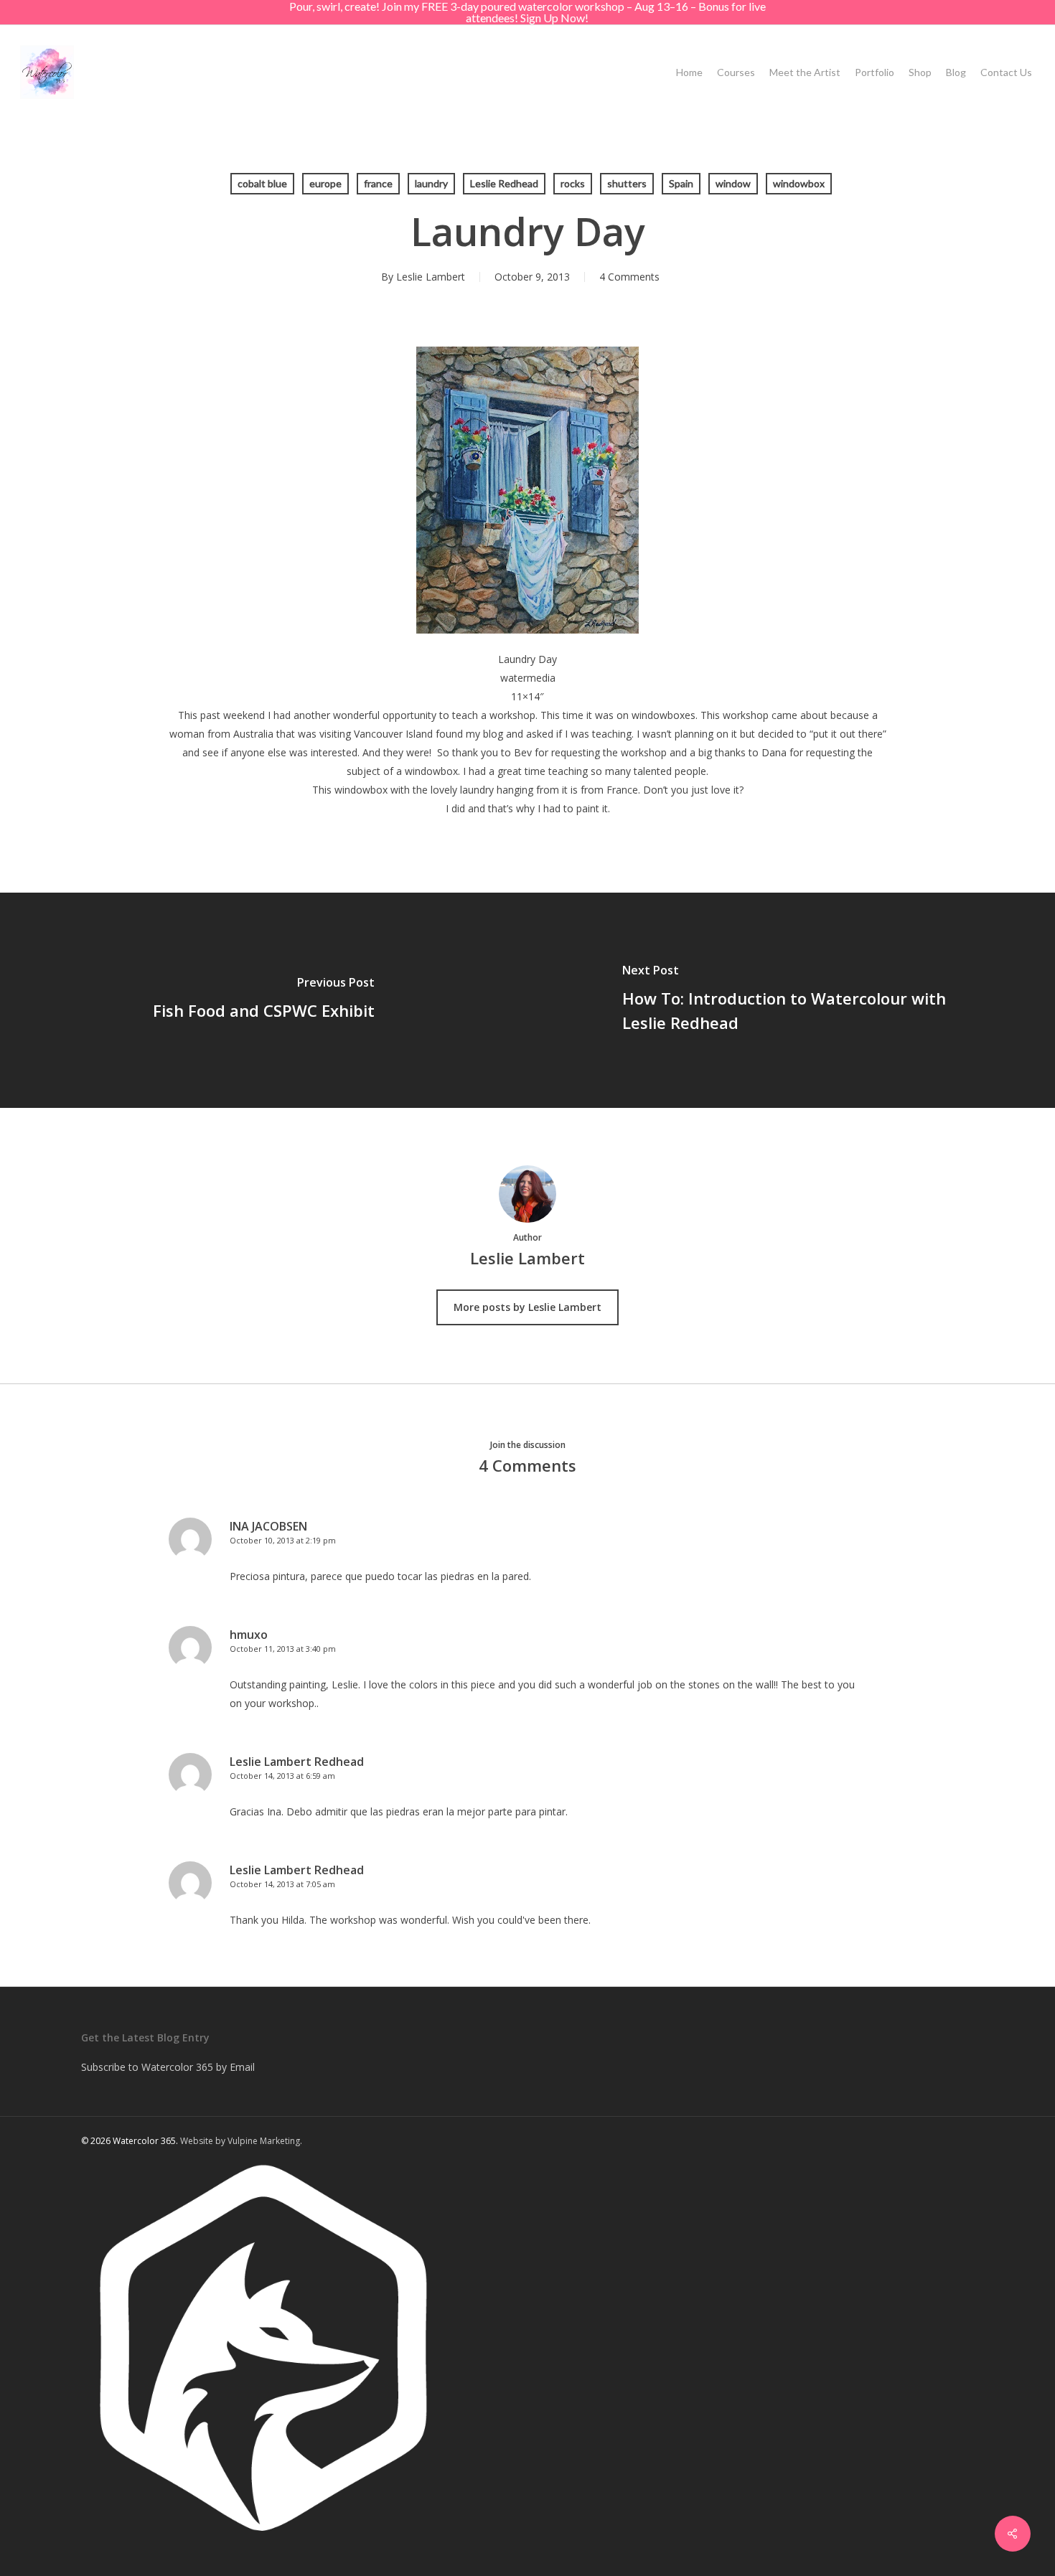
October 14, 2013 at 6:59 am (282, 1776)
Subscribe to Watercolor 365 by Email (168, 2067)
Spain (681, 183)
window (733, 183)
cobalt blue (262, 183)
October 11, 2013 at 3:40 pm (283, 1649)
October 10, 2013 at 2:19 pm (283, 1540)
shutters (627, 183)
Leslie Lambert (431, 277)
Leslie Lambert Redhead (297, 1762)
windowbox (799, 183)
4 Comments (629, 277)
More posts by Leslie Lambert (527, 1307)
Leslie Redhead (504, 183)
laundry (431, 183)
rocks (573, 183)
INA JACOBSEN (268, 1526)
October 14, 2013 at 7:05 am (282, 1884)
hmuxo (249, 1635)
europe (325, 183)
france (378, 183)
